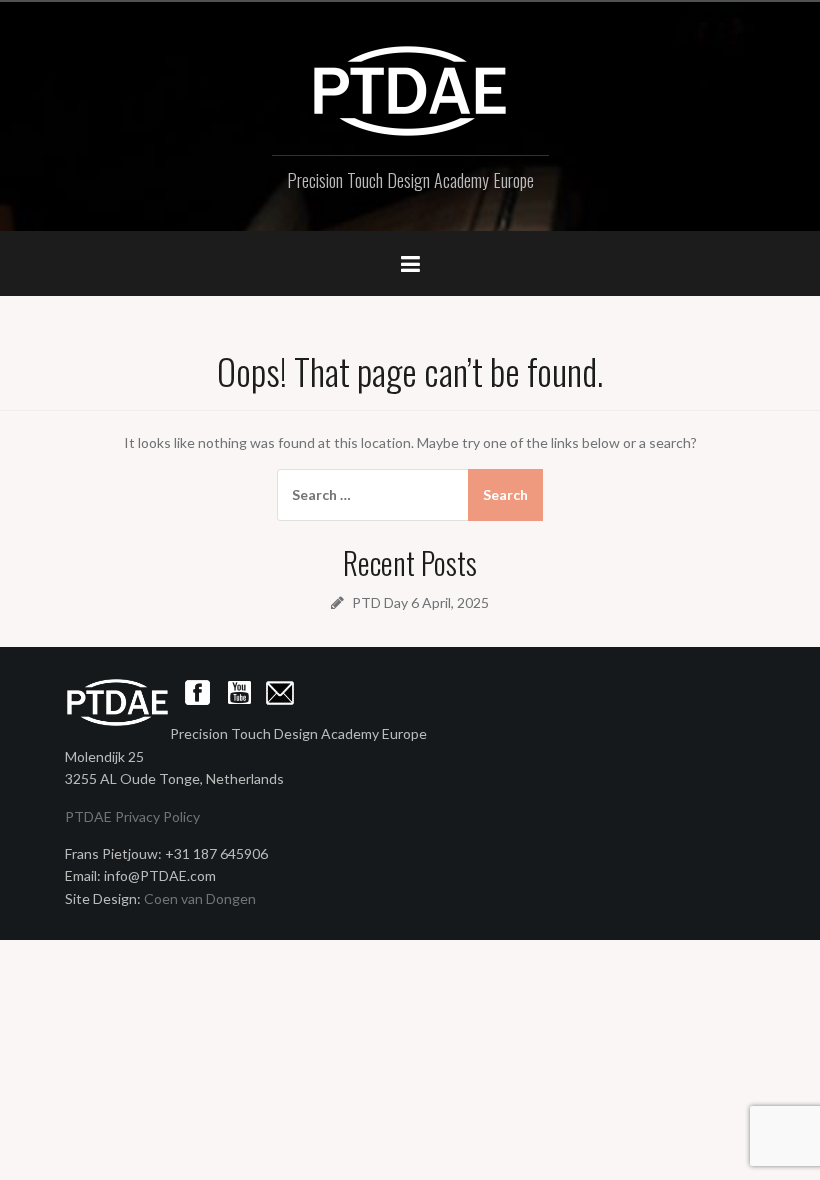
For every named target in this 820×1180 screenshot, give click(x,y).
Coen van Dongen (200, 898)
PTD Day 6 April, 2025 (420, 602)
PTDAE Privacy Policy (132, 816)
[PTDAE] (410, 89)
